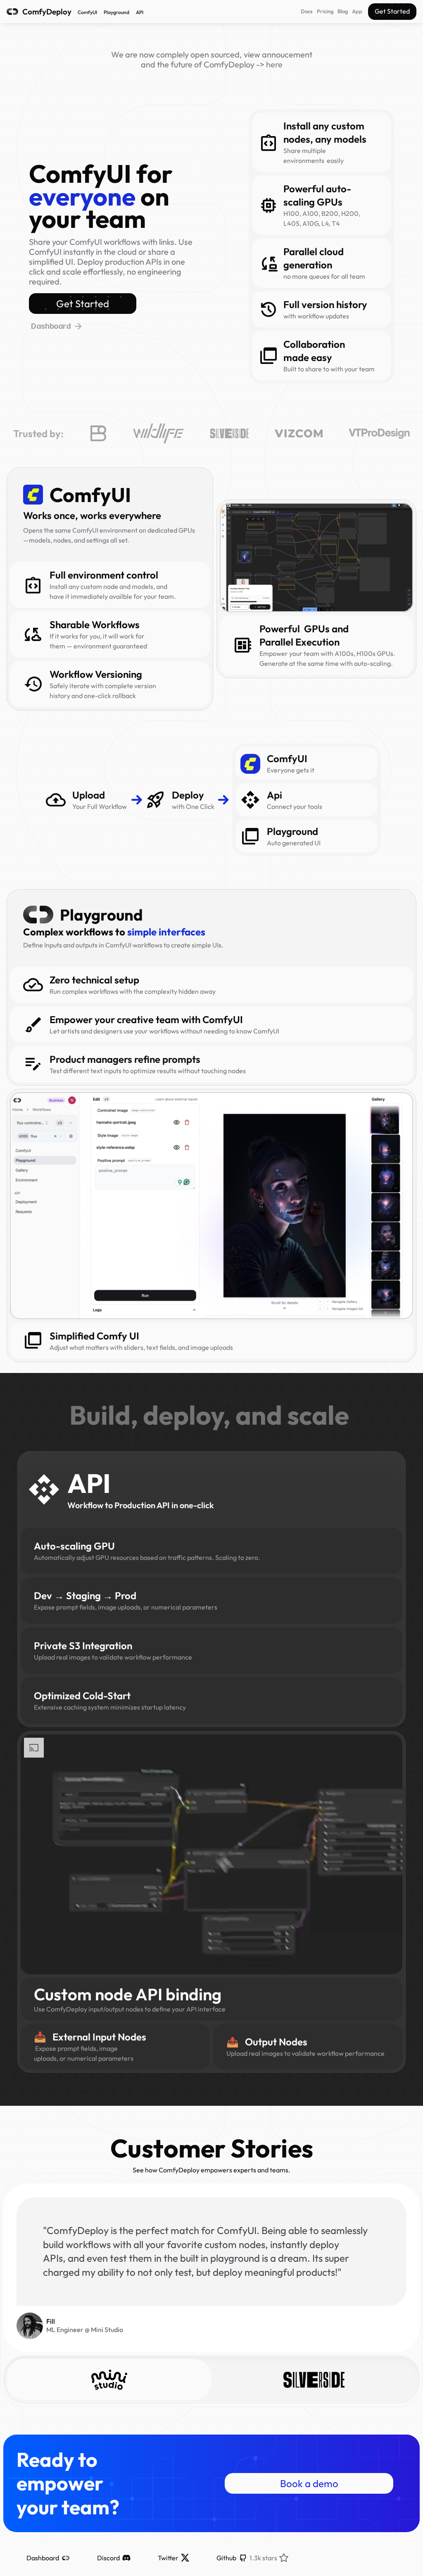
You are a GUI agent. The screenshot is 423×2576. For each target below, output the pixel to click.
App (357, 11)
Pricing (325, 11)
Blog (343, 11)
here (274, 64)
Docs (307, 11)
